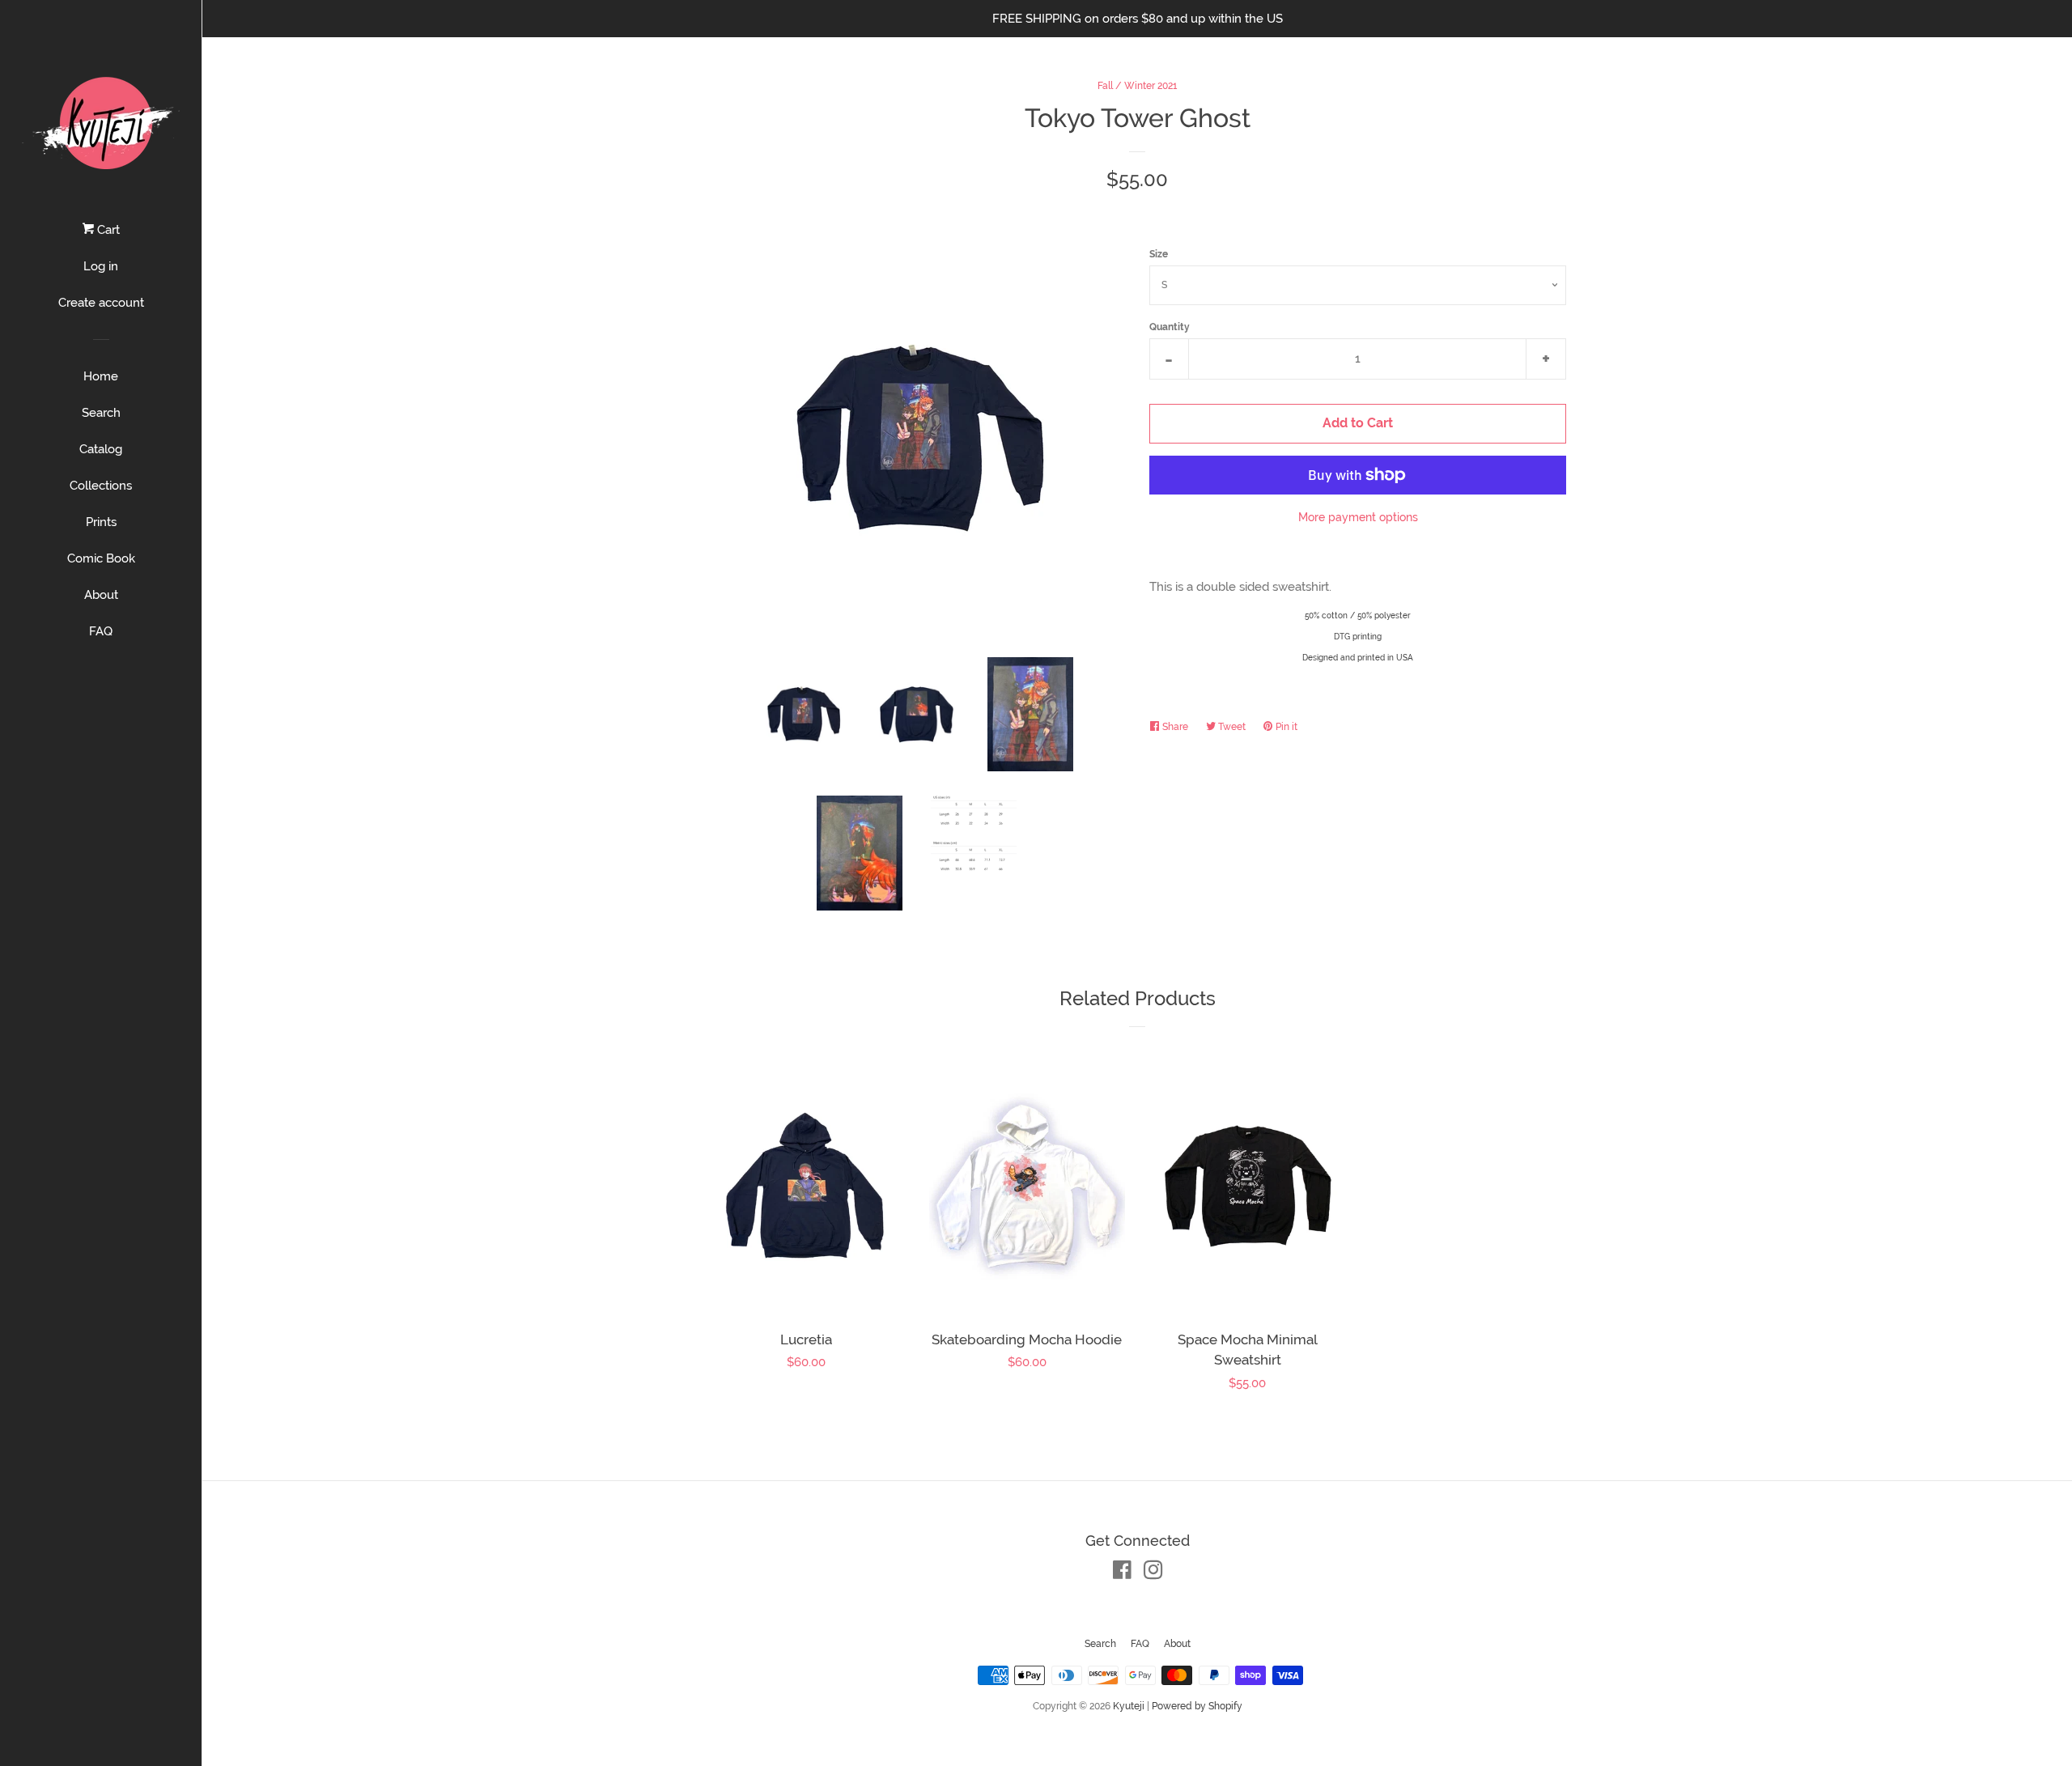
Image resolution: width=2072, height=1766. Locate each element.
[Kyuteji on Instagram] (1153, 1573)
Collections (101, 486)
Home (101, 376)
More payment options (1358, 517)
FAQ (101, 631)
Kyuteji (1129, 1706)
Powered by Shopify (1197, 1706)
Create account (101, 303)
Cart (107, 230)
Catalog (101, 449)
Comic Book (101, 558)
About (101, 595)
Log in (101, 266)
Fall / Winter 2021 (1137, 86)
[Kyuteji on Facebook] (1122, 1573)
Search (101, 413)
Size (1159, 254)
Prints (101, 522)
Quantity (1170, 327)
